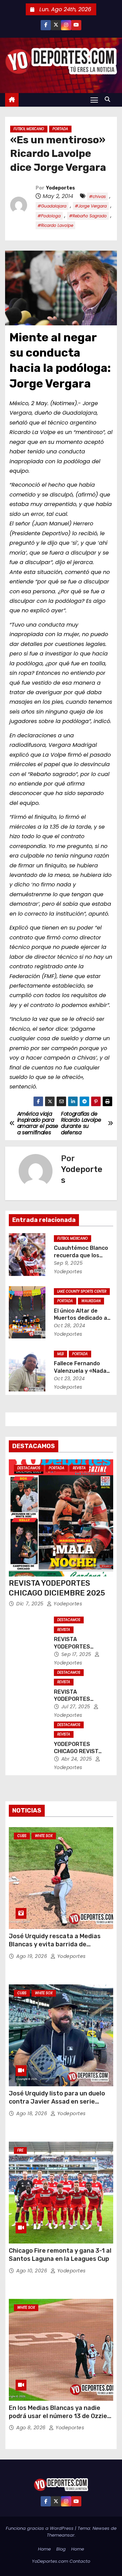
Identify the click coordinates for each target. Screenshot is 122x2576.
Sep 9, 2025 (68, 1263)
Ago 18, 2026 (33, 2113)
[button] (109, 99)
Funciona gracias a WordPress (40, 2528)
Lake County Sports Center (82, 1291)
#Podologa (49, 216)
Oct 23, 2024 (69, 1379)
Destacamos (29, 1468)
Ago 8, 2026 (32, 2428)
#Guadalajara (52, 206)
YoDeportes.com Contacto (61, 2561)
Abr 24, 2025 (78, 1759)
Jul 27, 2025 (77, 1707)
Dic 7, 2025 (31, 1604)
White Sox (44, 1836)
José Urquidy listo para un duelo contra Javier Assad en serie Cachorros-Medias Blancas (57, 2102)
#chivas (97, 196)
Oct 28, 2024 (70, 1326)
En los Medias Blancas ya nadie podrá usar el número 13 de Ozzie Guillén (58, 2416)
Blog (61, 2549)
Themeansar (61, 2535)
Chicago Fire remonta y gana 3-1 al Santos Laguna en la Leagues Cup (60, 2255)
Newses (101, 2528)
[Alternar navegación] (94, 100)
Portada (60, 129)
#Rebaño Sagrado (88, 216)
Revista (79, 1468)
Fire (20, 2150)
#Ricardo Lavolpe (55, 225)
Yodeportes (60, 188)
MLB (60, 1354)
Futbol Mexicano (29, 129)
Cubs (22, 1836)
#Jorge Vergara (91, 206)
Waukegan (91, 1301)
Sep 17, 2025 (77, 1654)
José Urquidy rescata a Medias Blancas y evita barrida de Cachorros (55, 1944)
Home (44, 2549)
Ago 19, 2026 (33, 1956)
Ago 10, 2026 (33, 2271)
